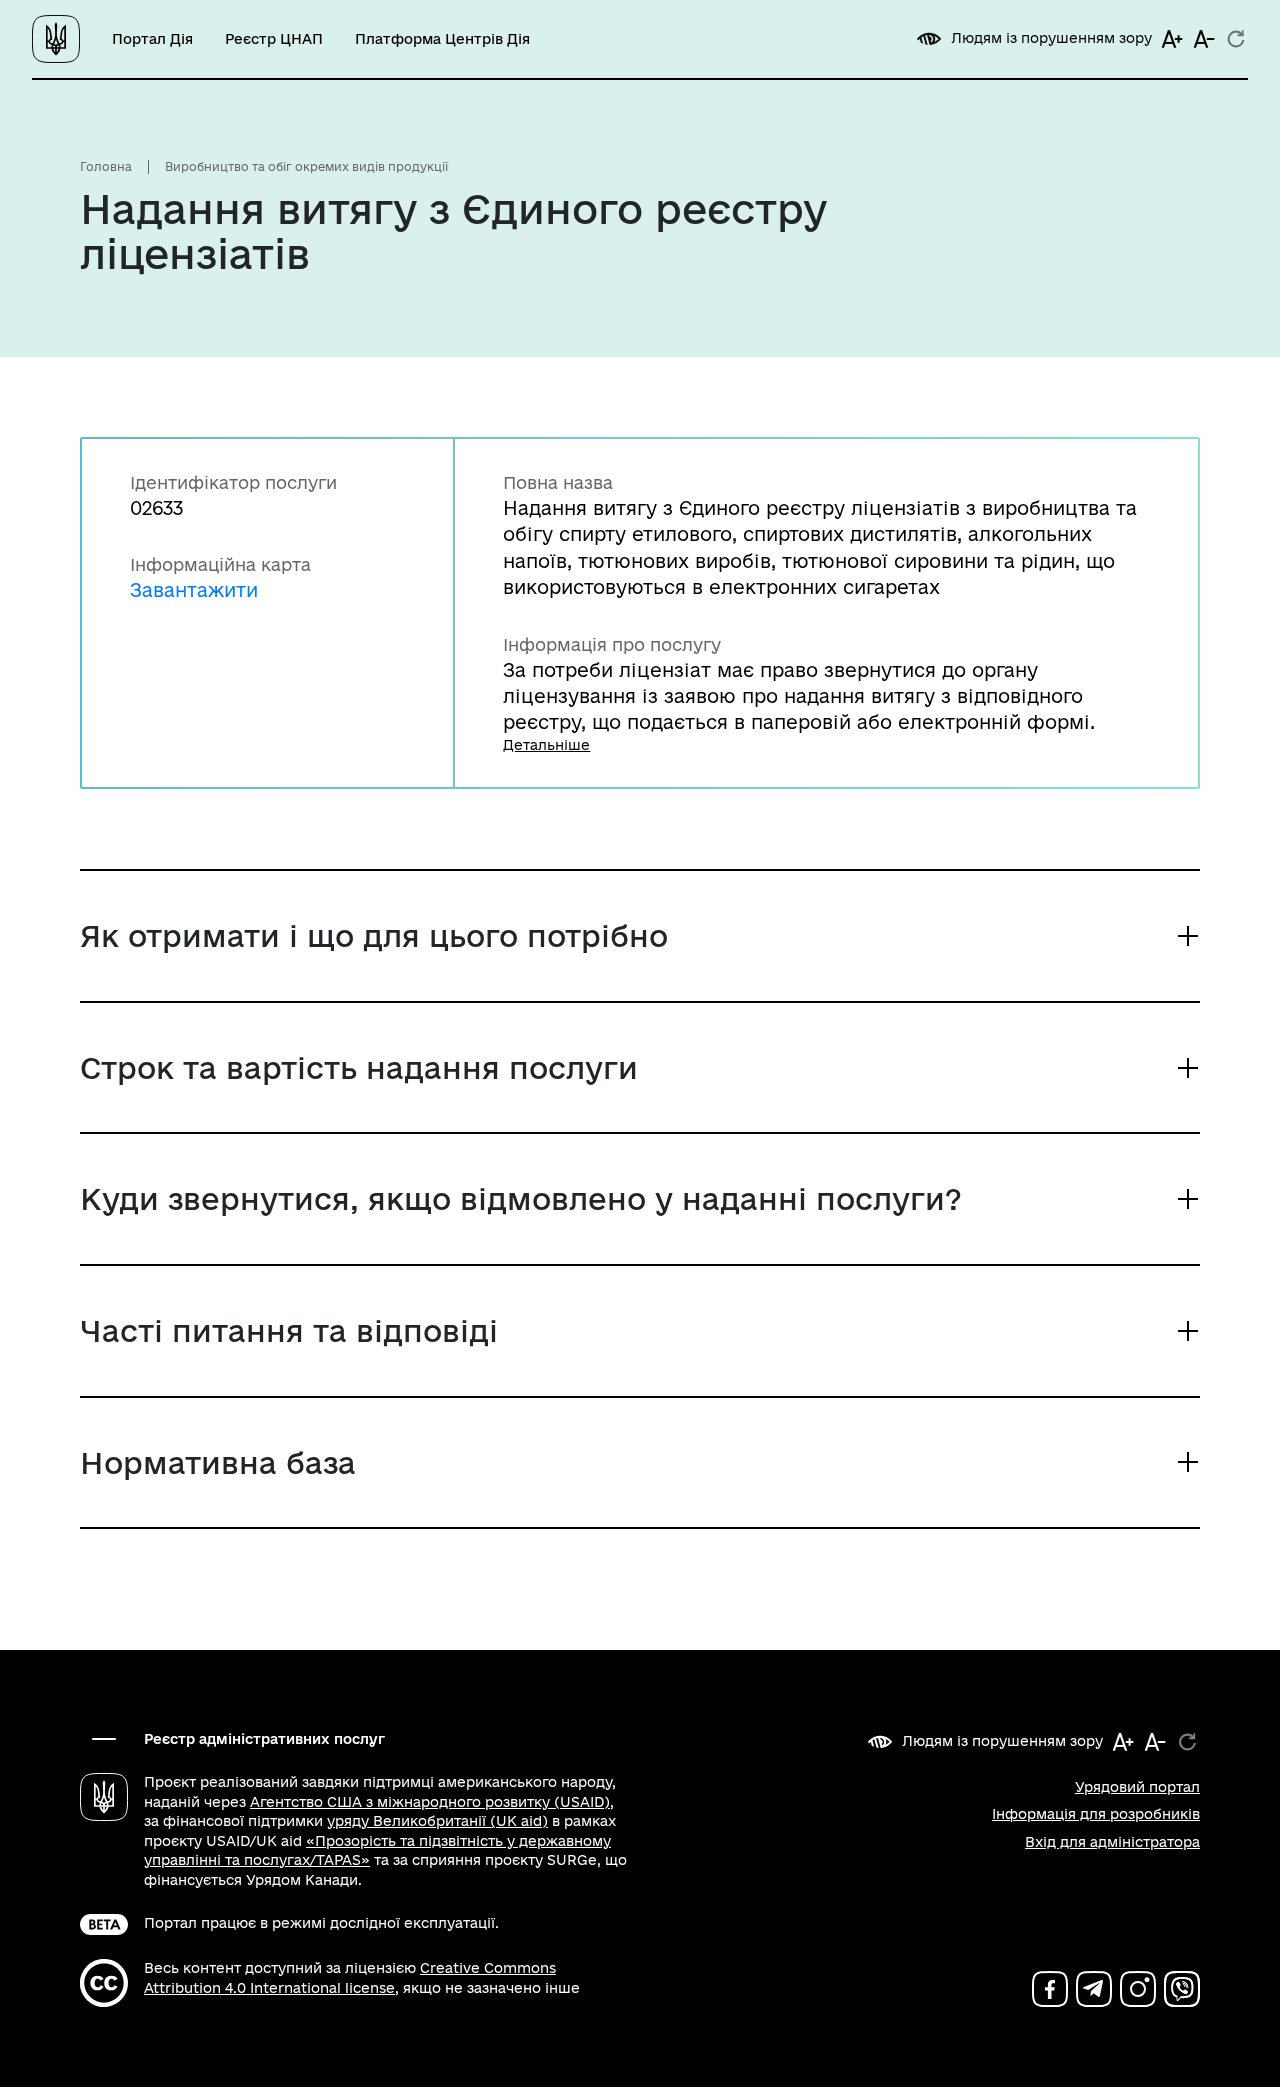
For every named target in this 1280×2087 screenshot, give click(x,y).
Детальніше (546, 745)
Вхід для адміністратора (1112, 1842)
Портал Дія (152, 39)
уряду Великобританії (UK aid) (437, 1821)
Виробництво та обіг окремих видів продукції (306, 166)
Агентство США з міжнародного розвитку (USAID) (430, 1802)
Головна (106, 166)
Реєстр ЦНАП (274, 39)
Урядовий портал (1137, 1787)
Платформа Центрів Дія (442, 39)
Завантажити (194, 589)
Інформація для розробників (1096, 1814)
